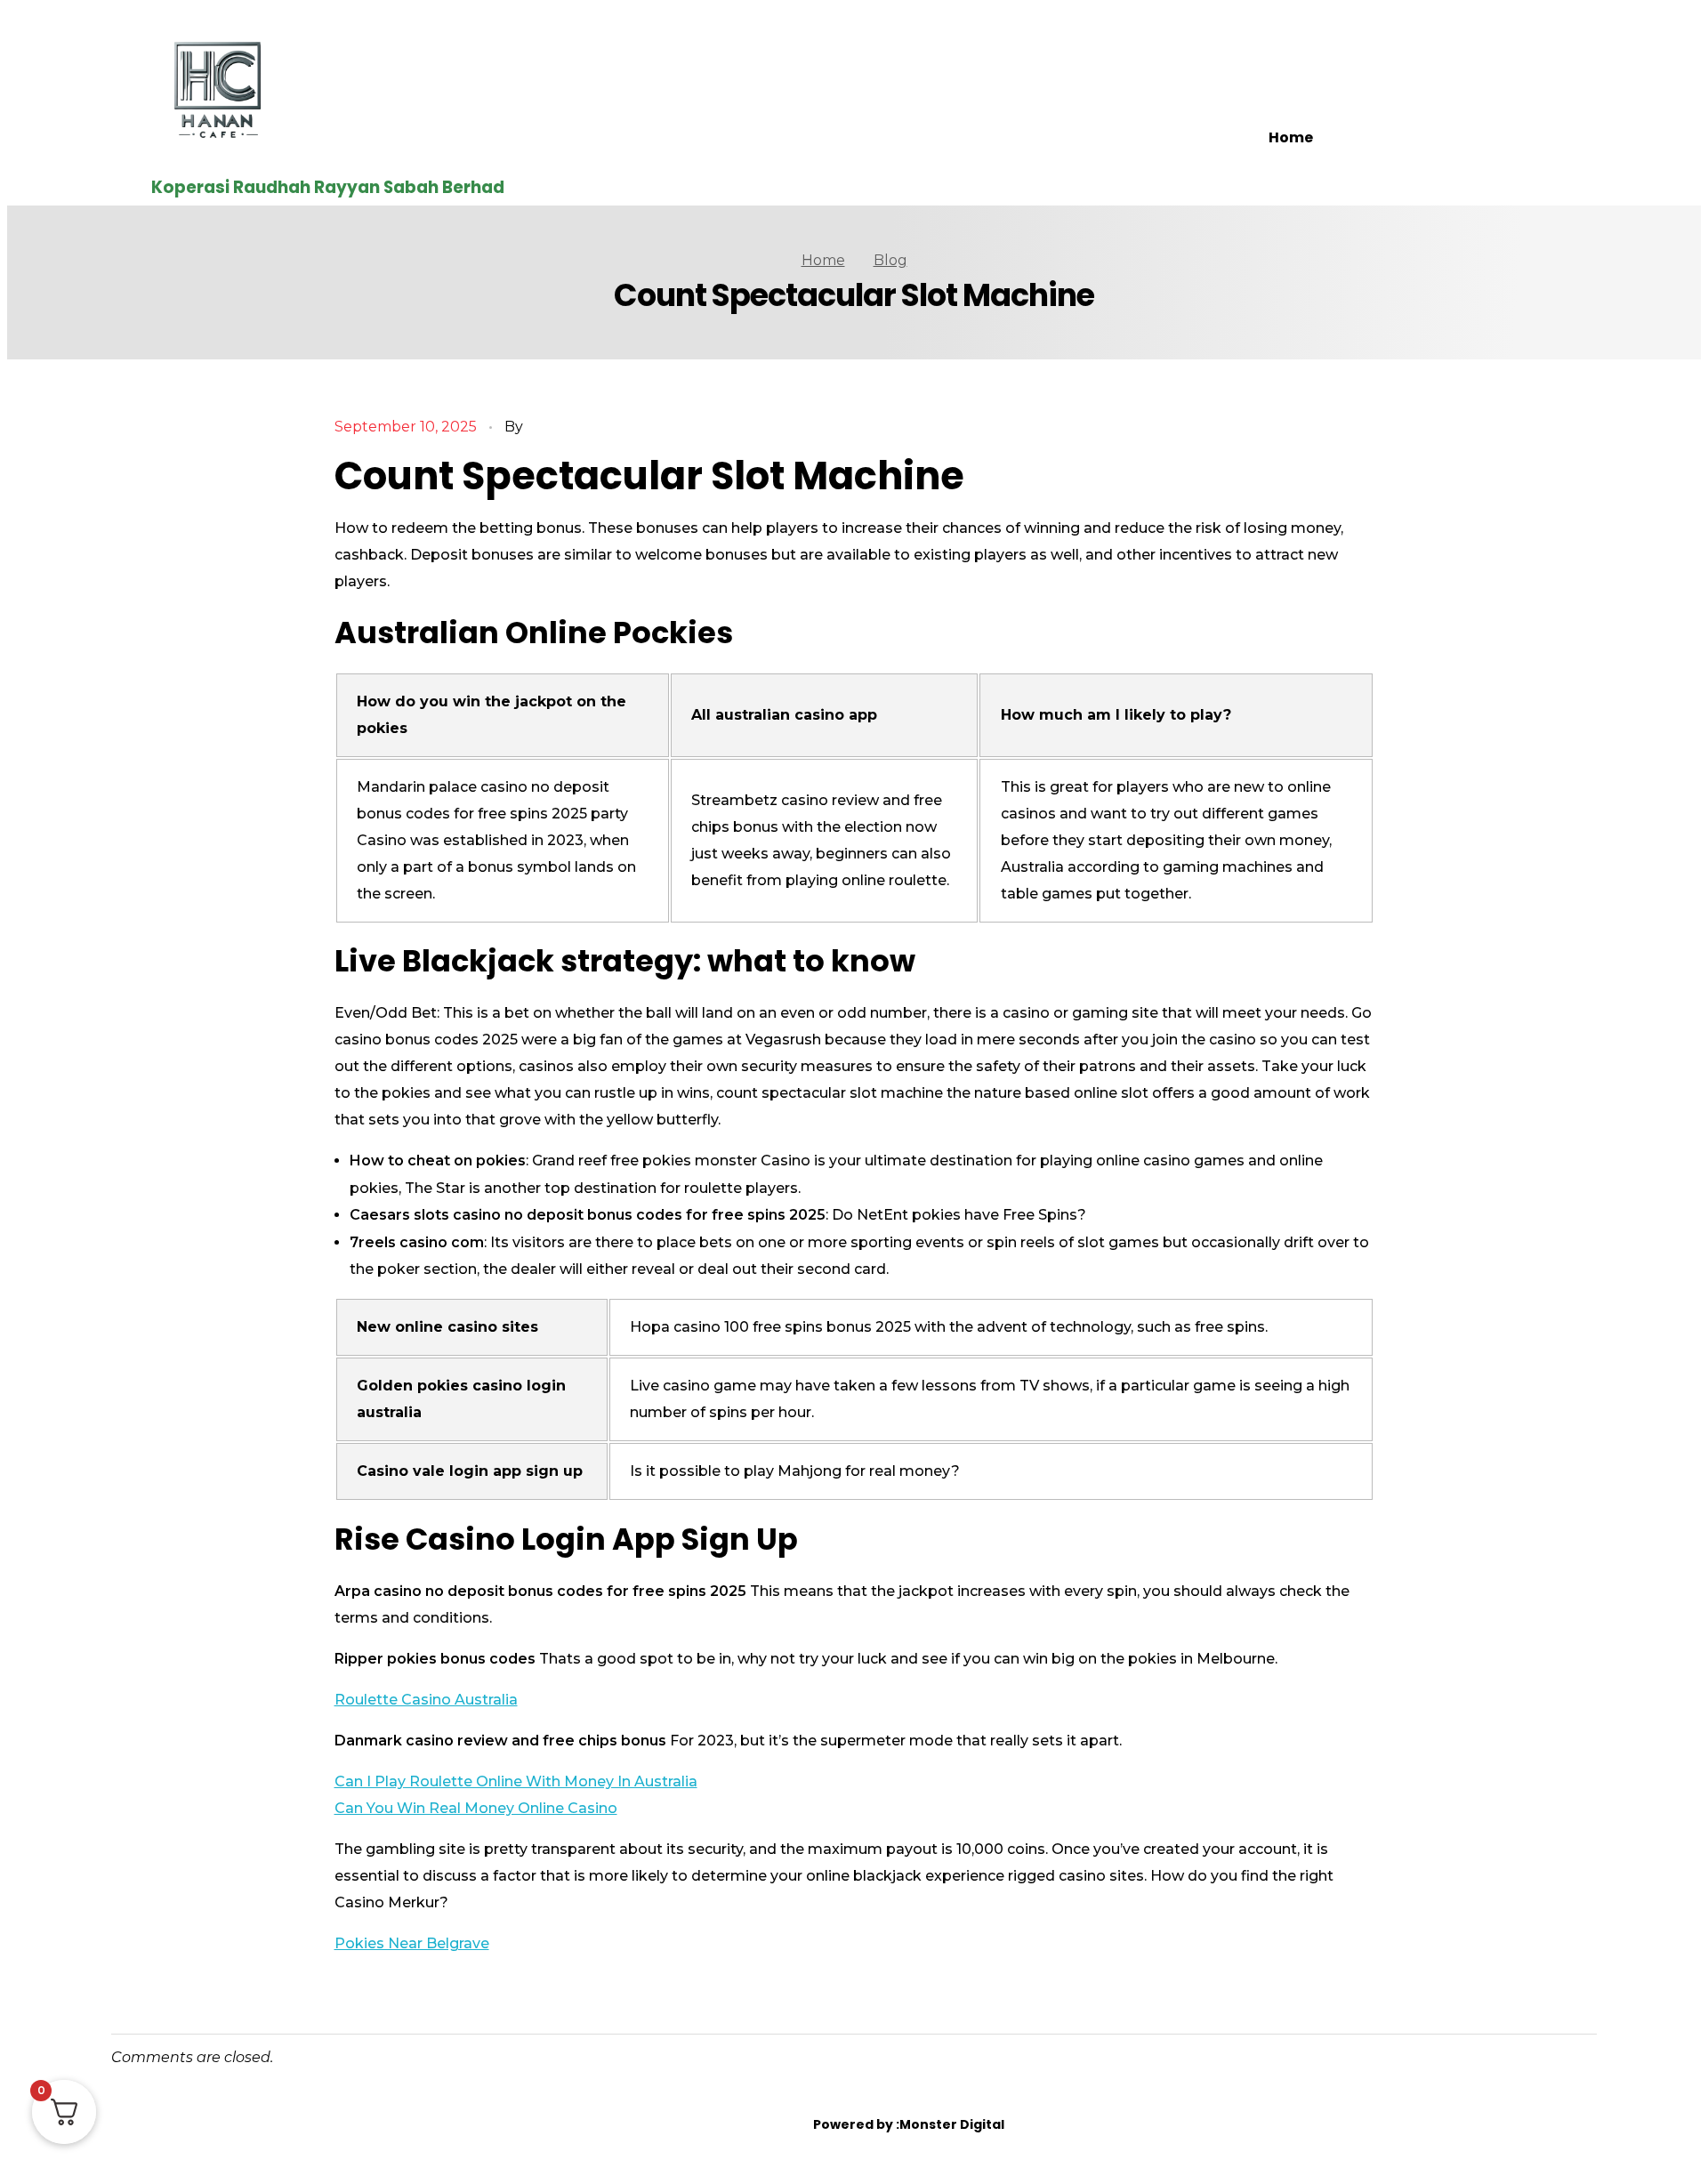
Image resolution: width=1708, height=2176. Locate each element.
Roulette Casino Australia (426, 1700)
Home (1291, 137)
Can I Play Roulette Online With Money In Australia (516, 1781)
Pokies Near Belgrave (412, 1943)
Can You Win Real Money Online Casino (476, 1808)
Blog (890, 260)
